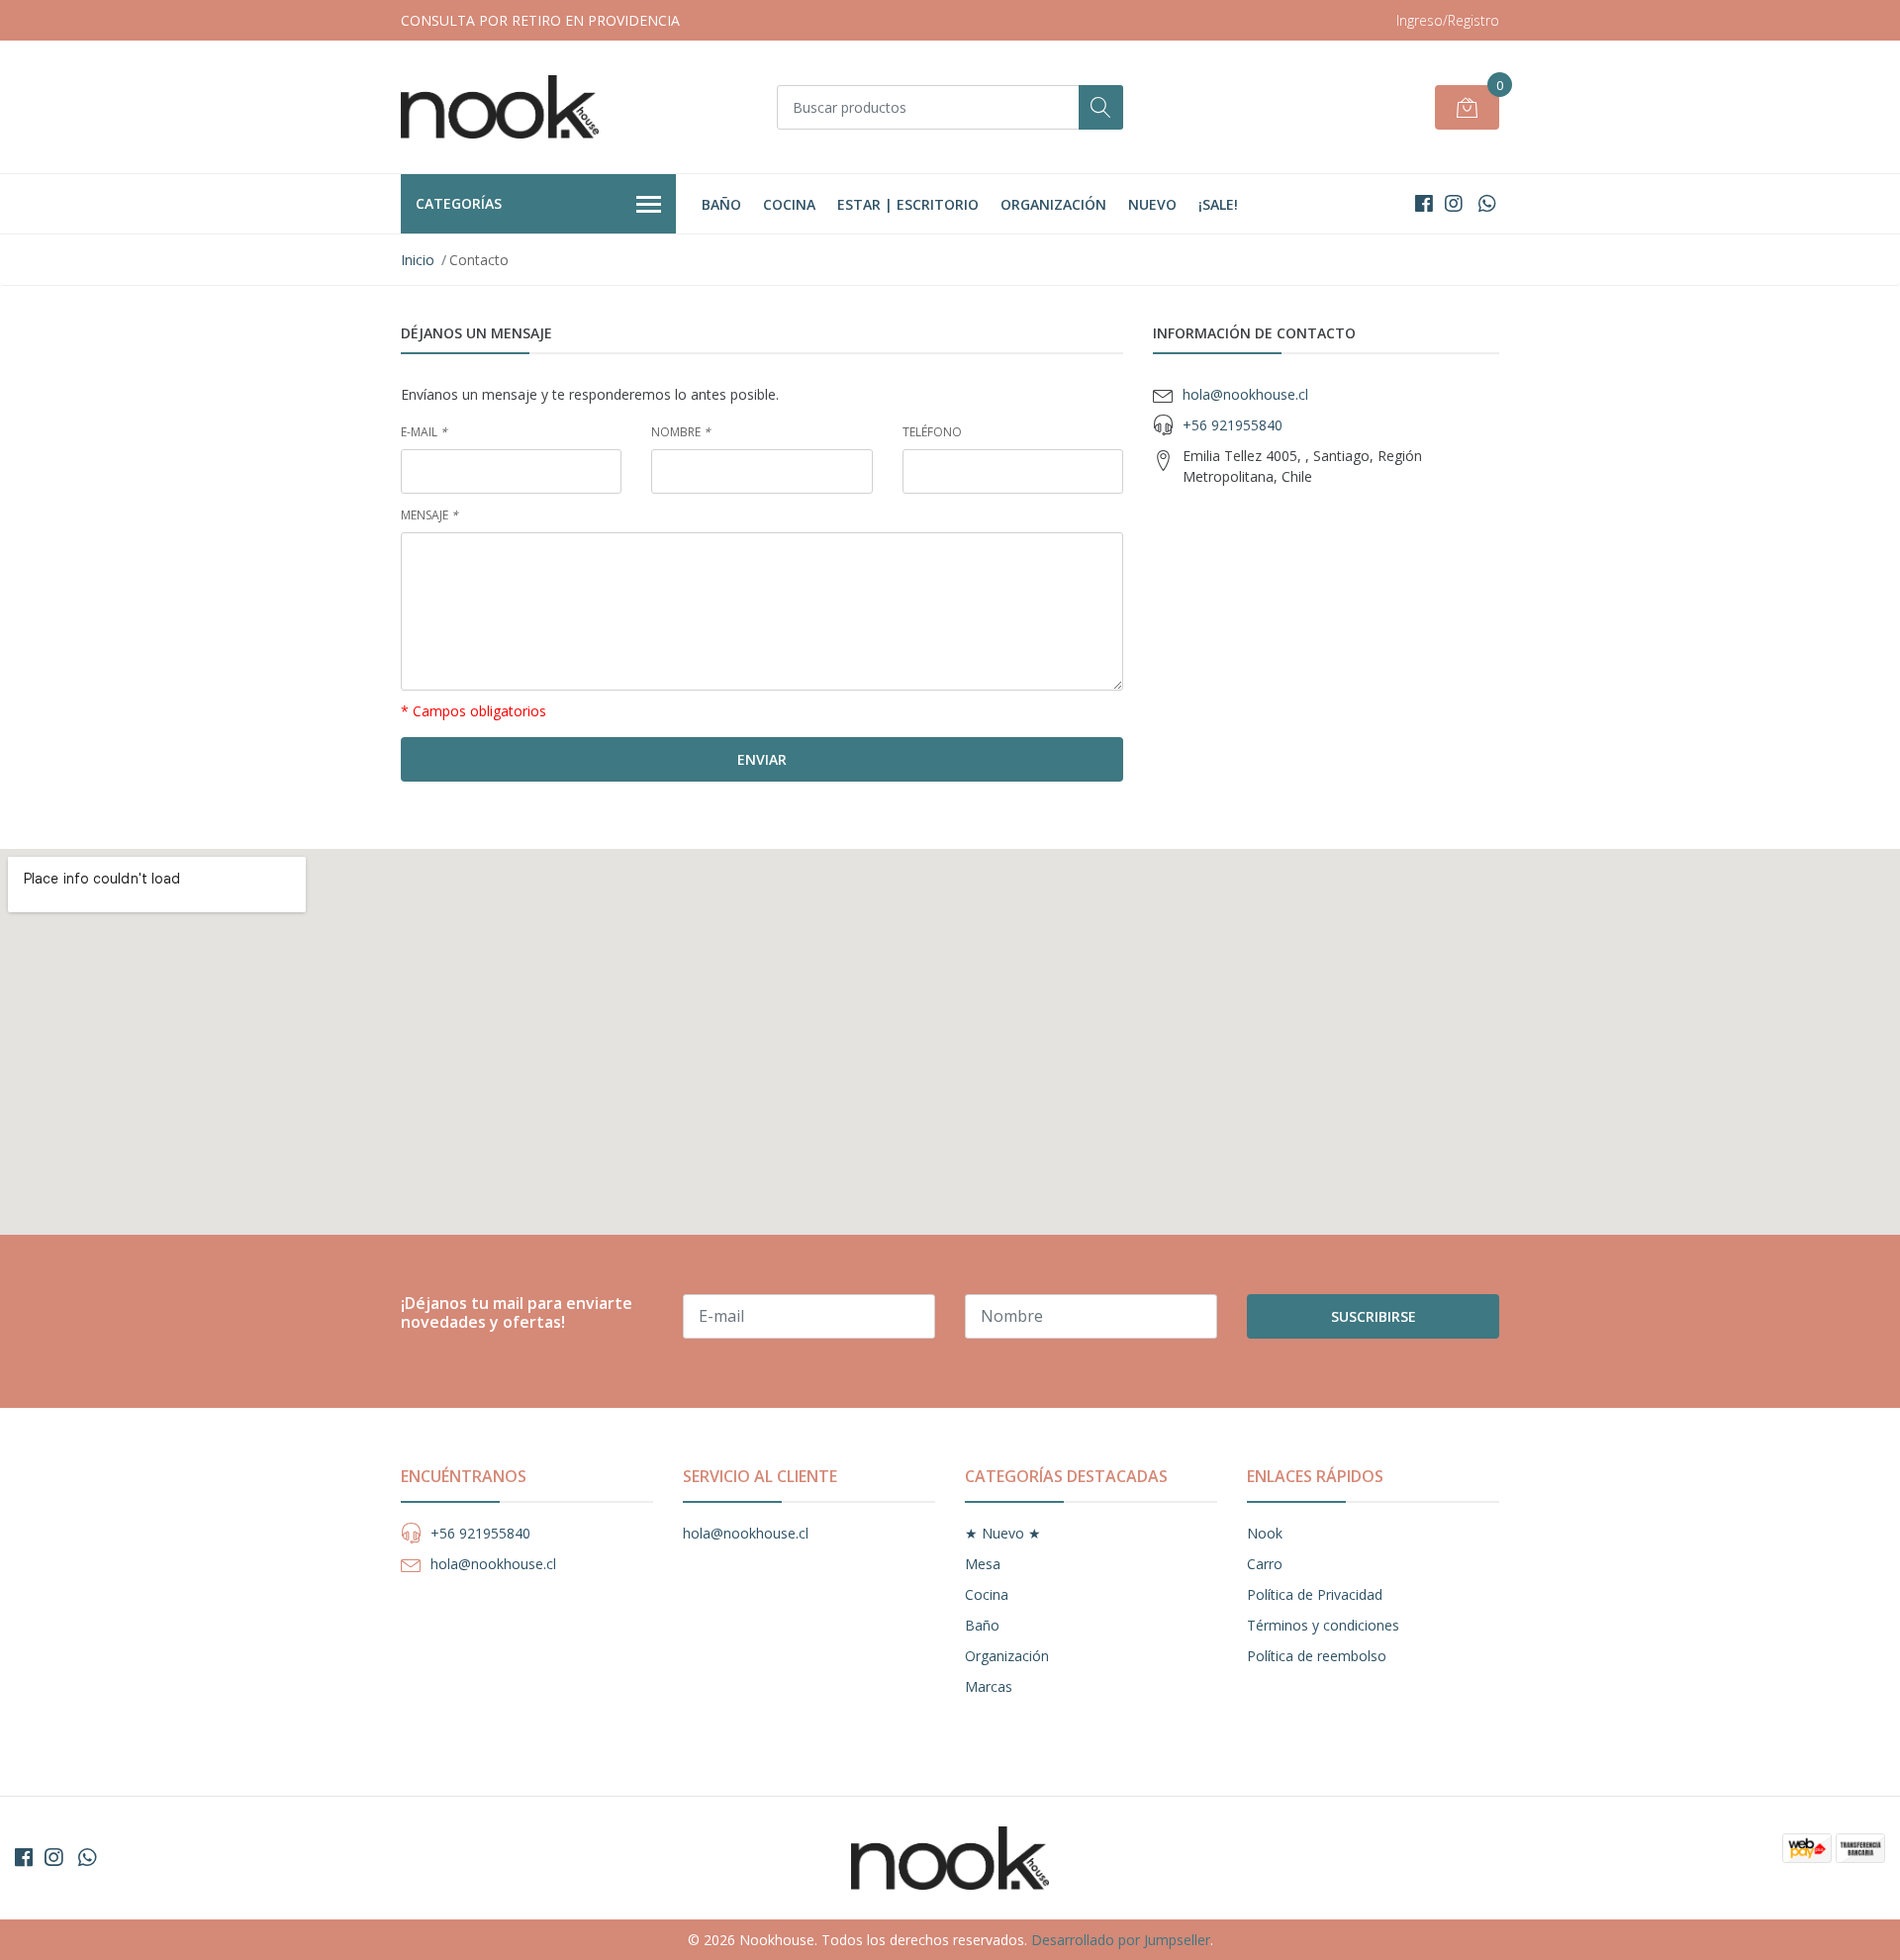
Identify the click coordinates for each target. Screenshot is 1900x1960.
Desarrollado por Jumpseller (1121, 1940)
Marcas (989, 1686)
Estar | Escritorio (908, 204)
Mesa (983, 1564)
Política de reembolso (1317, 1656)
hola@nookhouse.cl (1245, 394)
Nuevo (1152, 204)
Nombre (681, 432)
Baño (721, 204)
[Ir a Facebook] (1424, 203)
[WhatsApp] (1487, 203)
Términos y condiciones (1323, 1625)
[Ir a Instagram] (1454, 203)
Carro (1265, 1564)
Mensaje (429, 515)
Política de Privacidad (1315, 1594)
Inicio (418, 260)
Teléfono (932, 432)
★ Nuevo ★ (1003, 1533)
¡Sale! (1218, 204)
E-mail (424, 432)
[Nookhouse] (500, 107)
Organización (1053, 204)
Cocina (789, 204)
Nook (1265, 1533)
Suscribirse (1374, 1316)
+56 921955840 (1233, 425)
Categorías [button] (459, 203)
